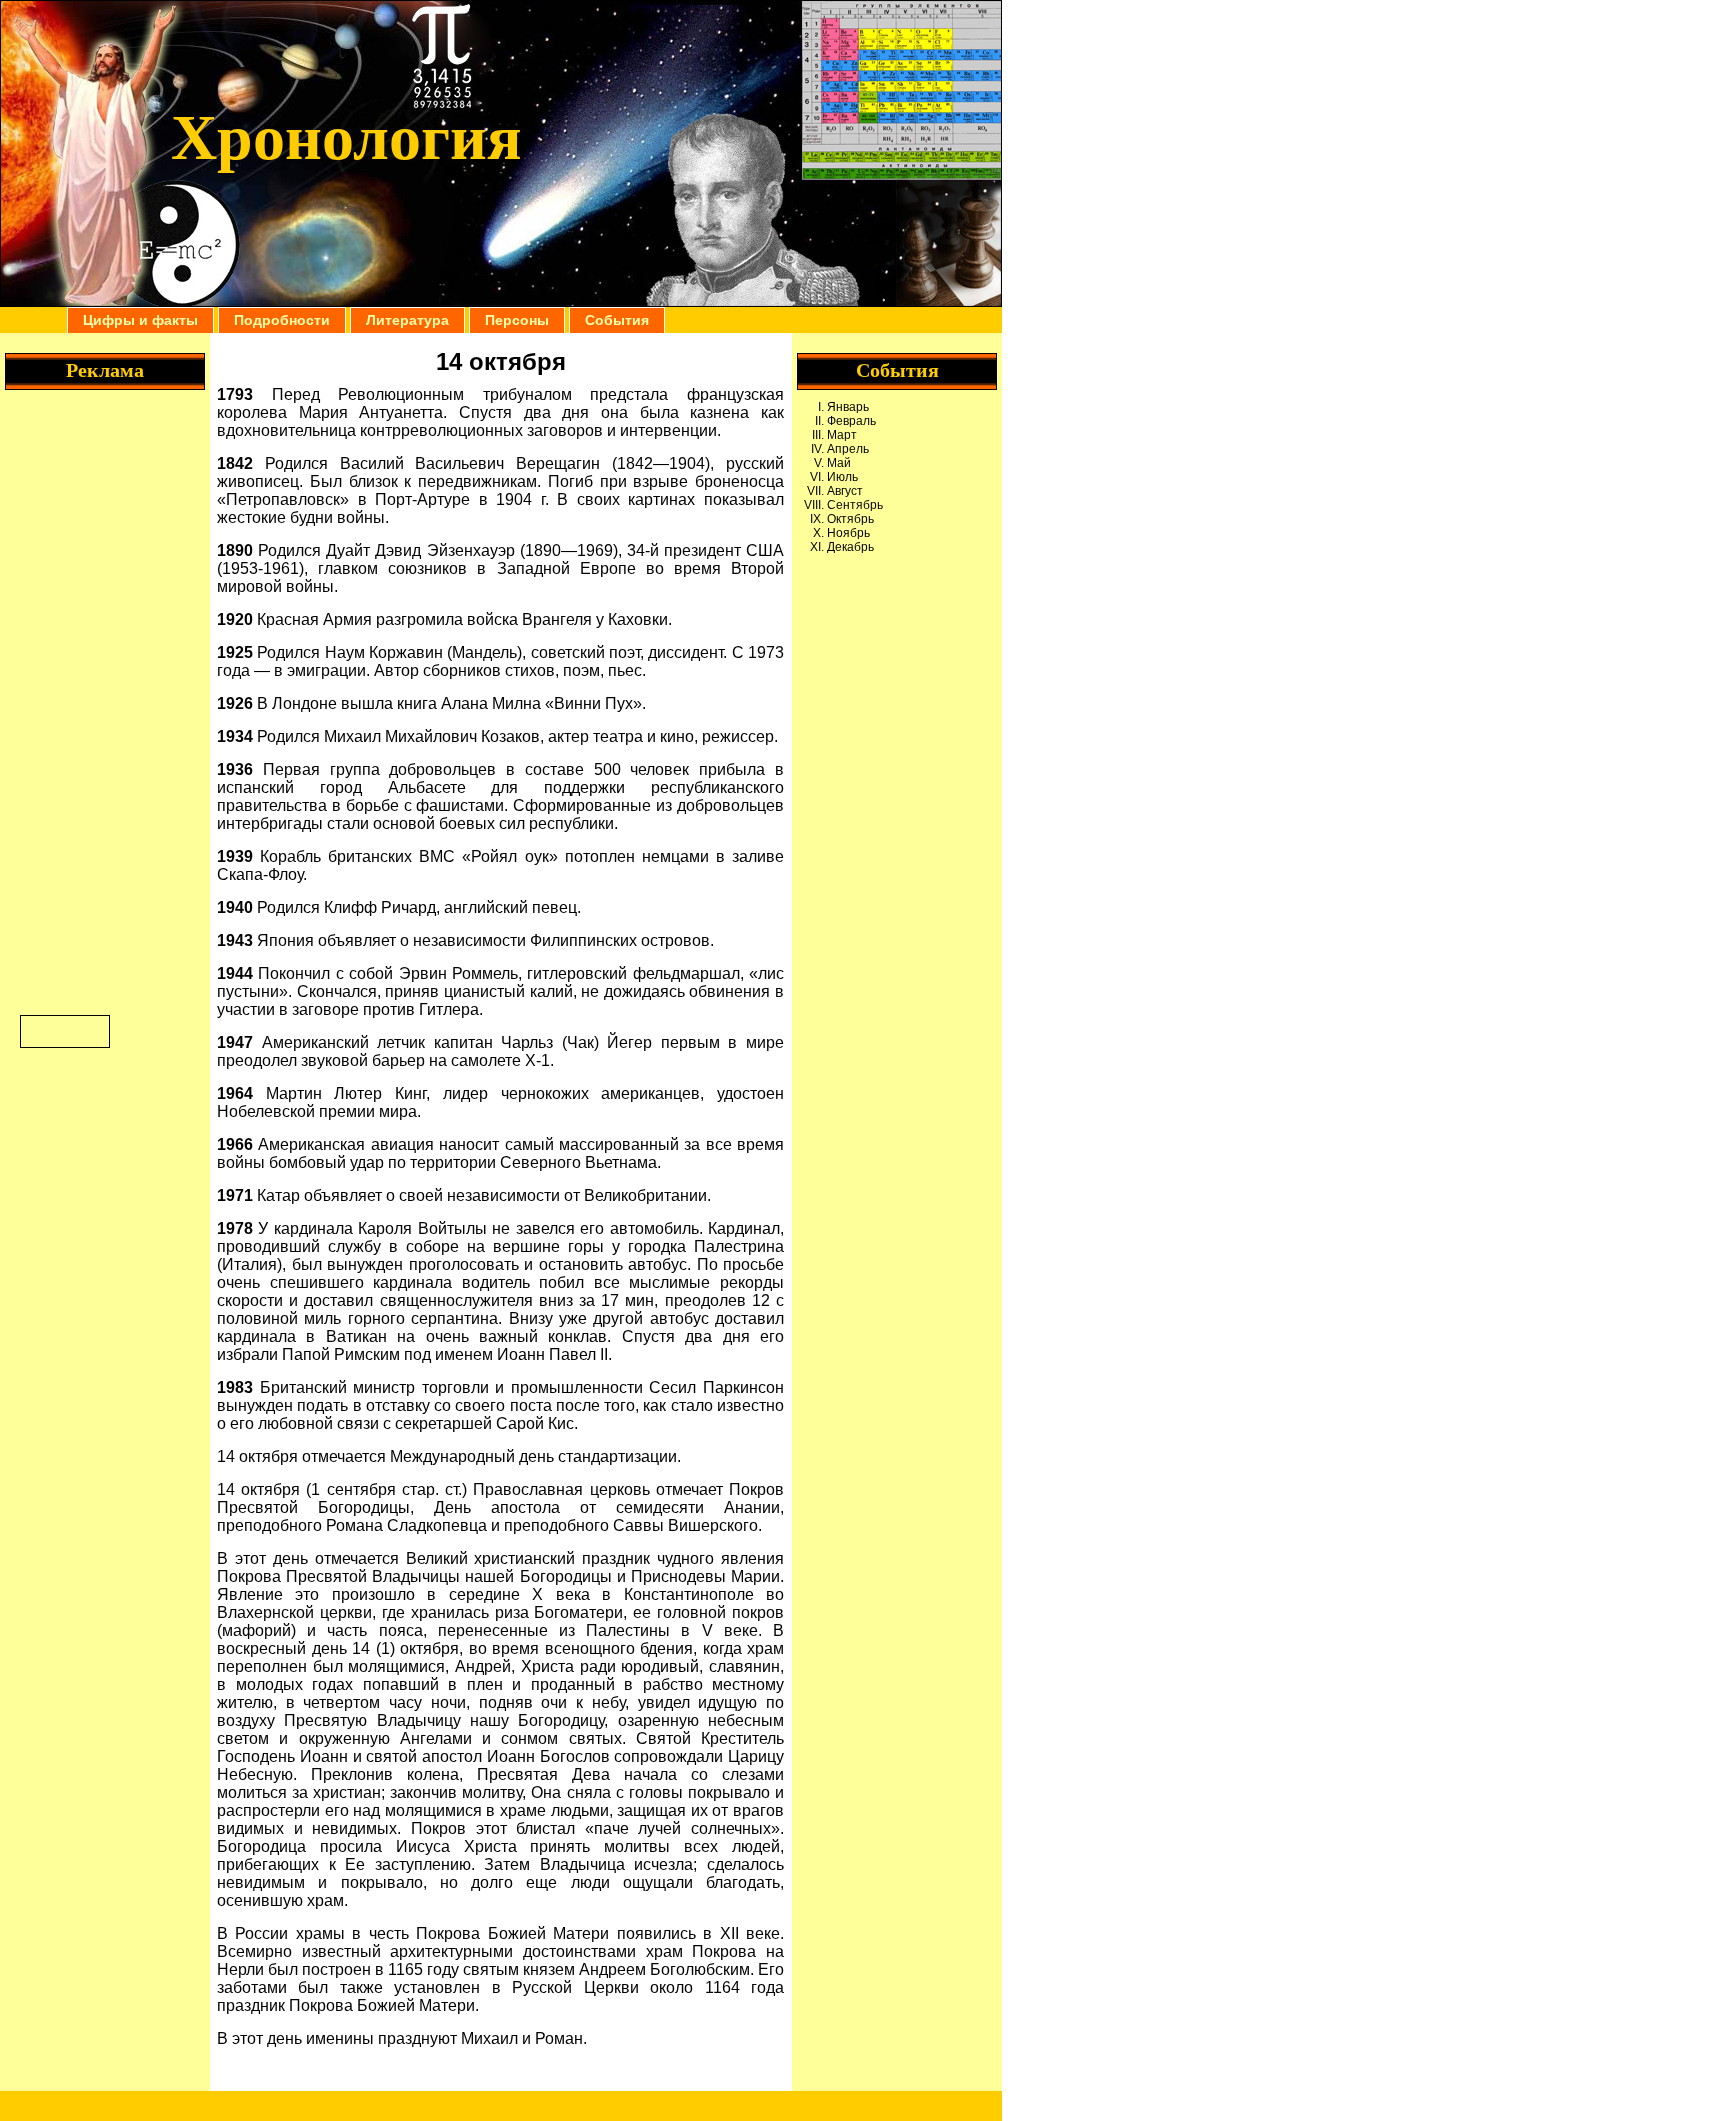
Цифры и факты (140, 320)
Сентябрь (855, 505)
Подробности (282, 320)
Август (845, 491)
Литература (407, 320)
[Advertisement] (897, 654)
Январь (848, 407)
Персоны (517, 320)
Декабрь (850, 547)
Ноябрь (848, 533)
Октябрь (850, 519)
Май (839, 463)
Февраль (851, 421)
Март (842, 435)
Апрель (848, 449)
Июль (842, 477)
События (617, 320)
